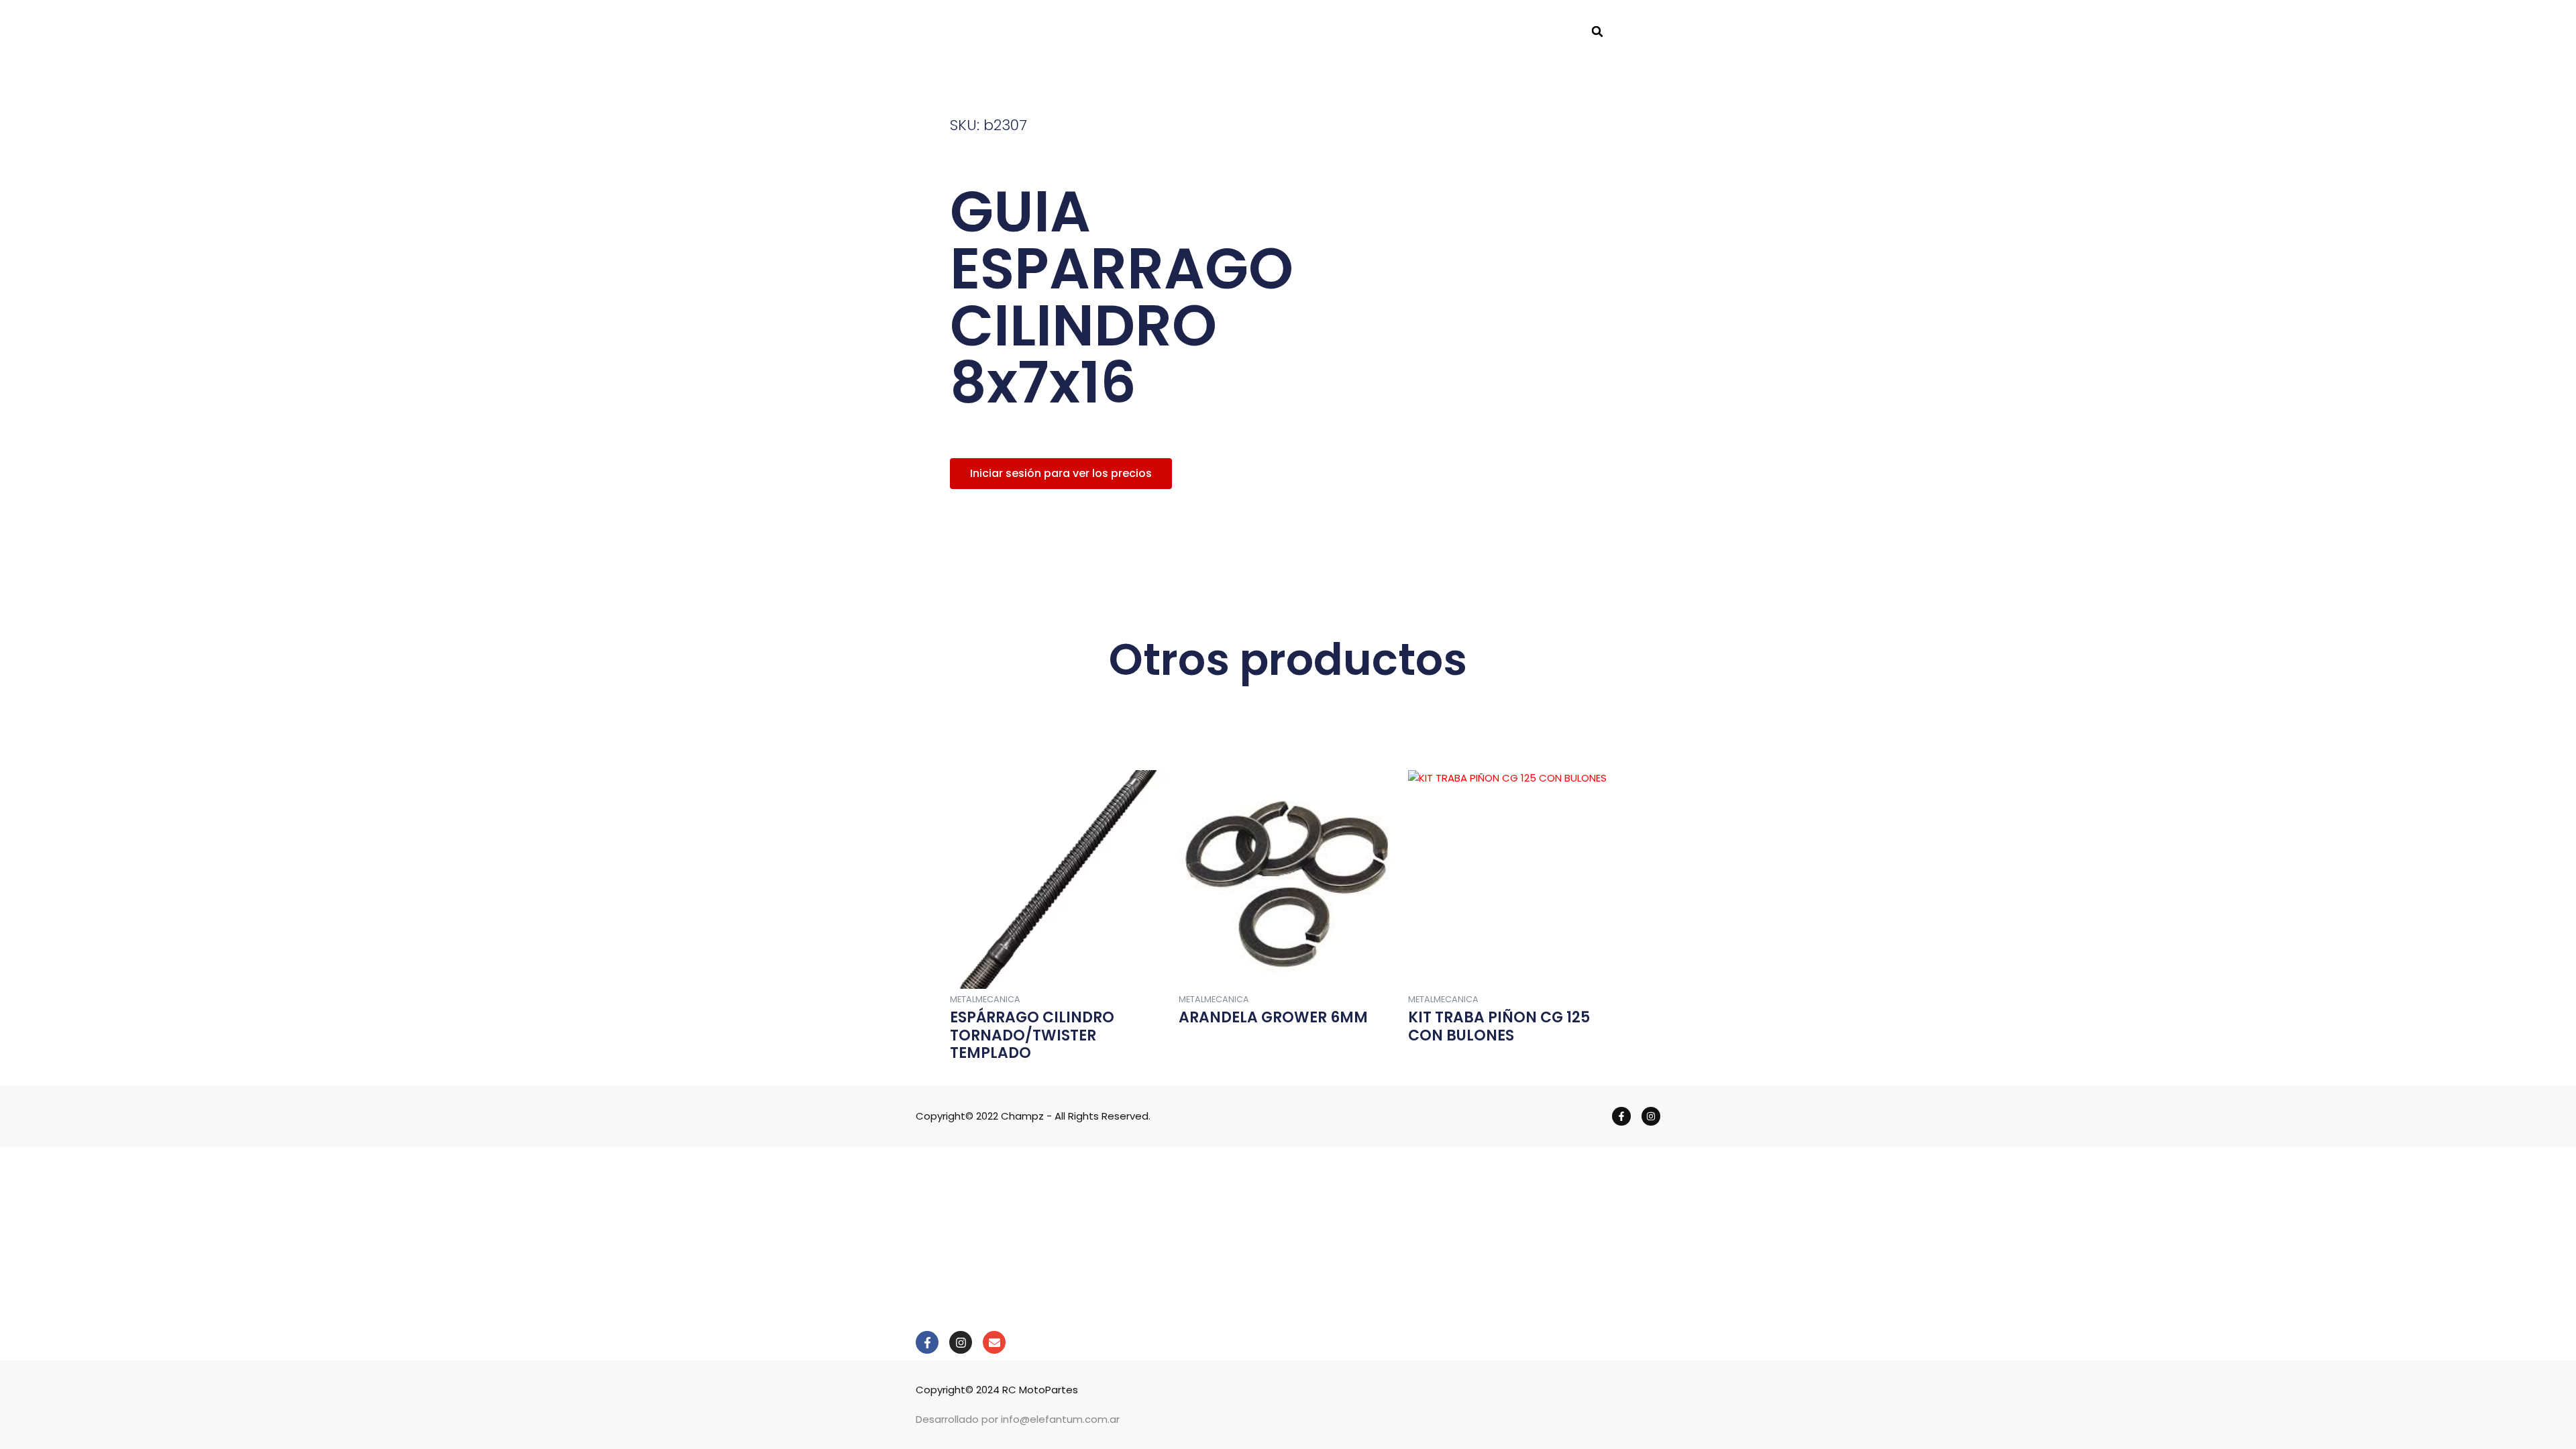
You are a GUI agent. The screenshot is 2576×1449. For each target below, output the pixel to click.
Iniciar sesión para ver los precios (1061, 473)
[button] (1597, 32)
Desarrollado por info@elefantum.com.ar (1018, 1419)
